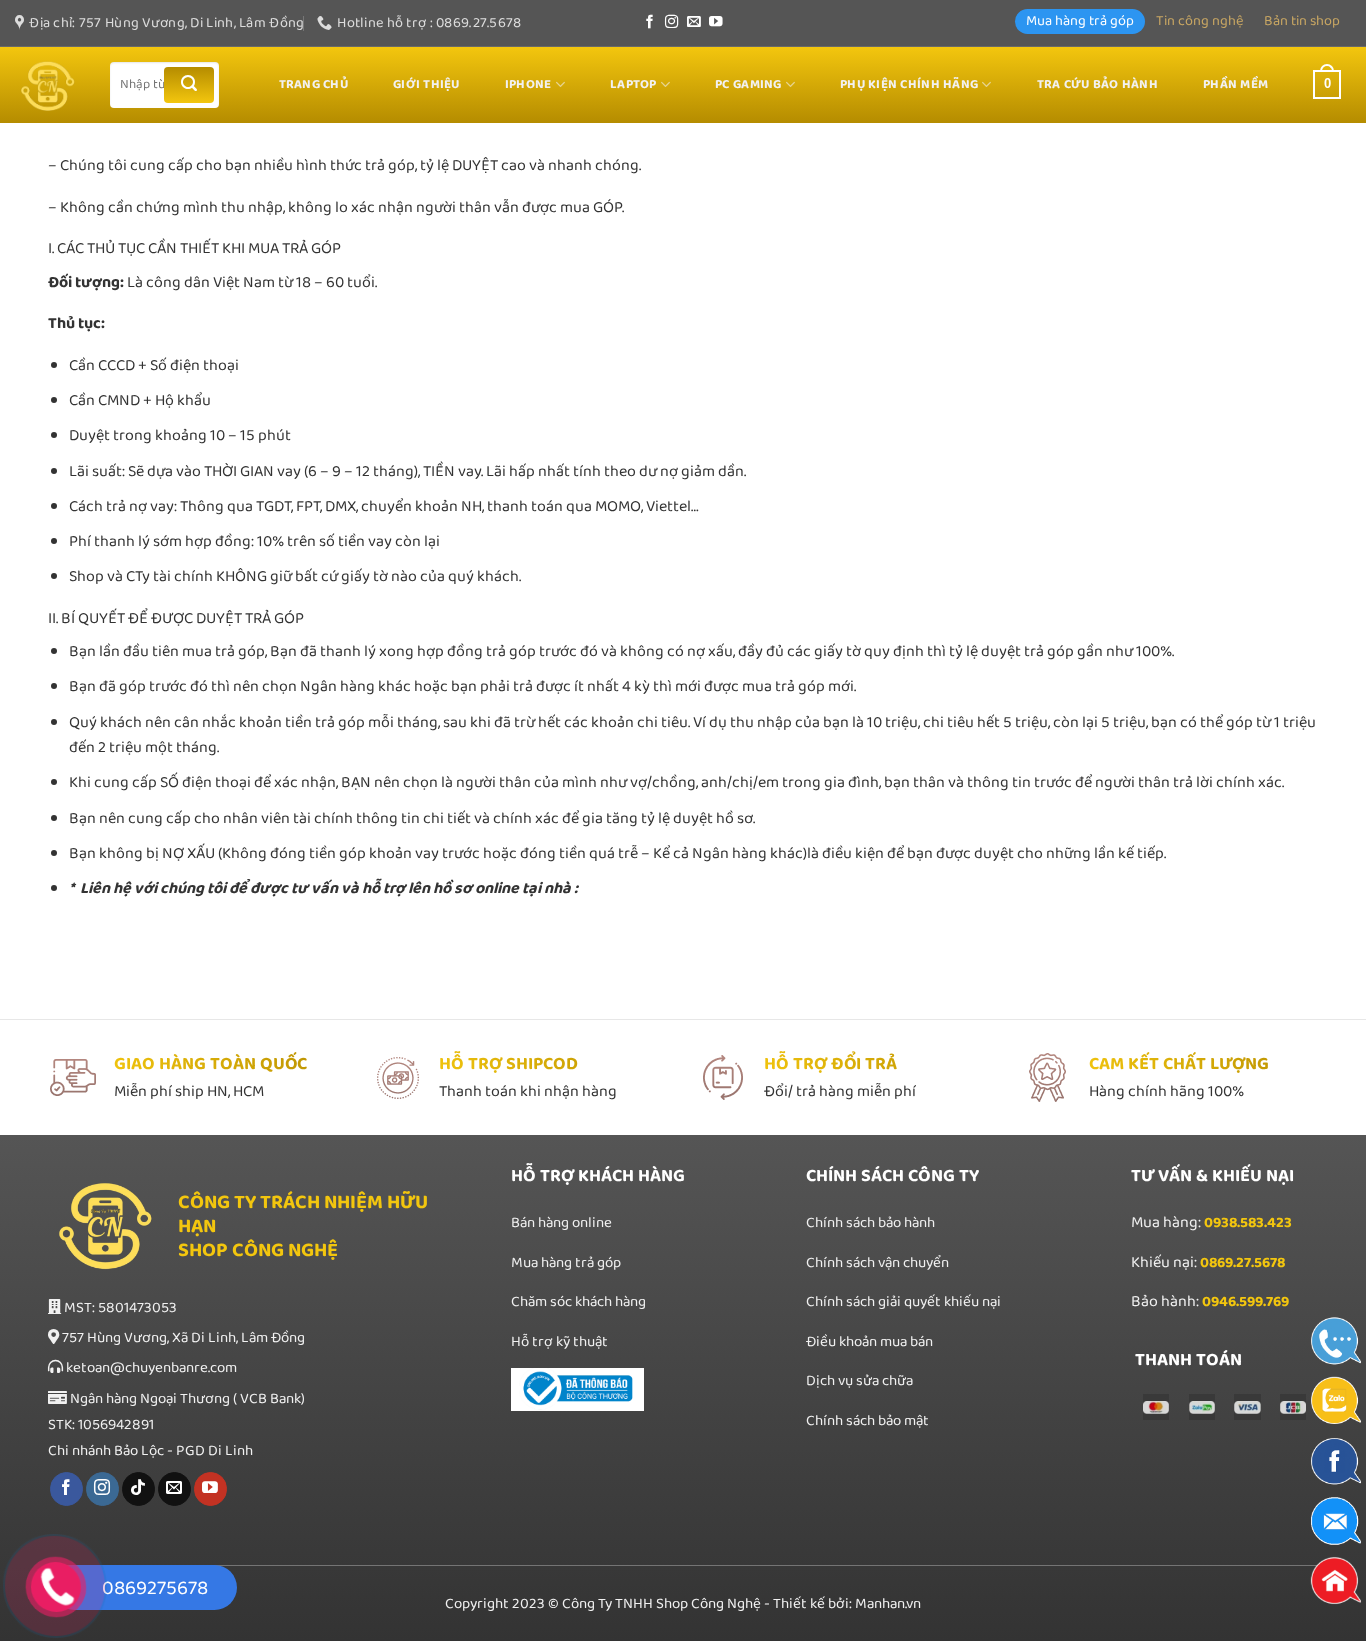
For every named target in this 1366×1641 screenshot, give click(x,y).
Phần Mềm (1235, 84)
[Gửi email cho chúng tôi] (694, 22)
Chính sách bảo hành (870, 1223)
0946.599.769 (1245, 1302)
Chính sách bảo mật (867, 1421)
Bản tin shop (1302, 21)
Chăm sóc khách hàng (578, 1302)
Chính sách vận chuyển (877, 1263)
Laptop (633, 84)
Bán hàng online (561, 1223)
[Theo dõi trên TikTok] (138, 1489)
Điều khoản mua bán (869, 1342)
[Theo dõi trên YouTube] (716, 22)
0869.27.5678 (1242, 1263)
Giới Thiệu (426, 84)
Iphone (528, 84)
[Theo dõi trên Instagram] (672, 22)
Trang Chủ (313, 84)
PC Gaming (748, 84)
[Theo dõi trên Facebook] (650, 22)
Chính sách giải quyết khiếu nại (903, 1302)
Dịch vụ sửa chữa (861, 1381)
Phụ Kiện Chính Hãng (909, 84)
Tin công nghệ (1199, 21)
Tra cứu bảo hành (1097, 84)
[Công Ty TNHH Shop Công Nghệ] (47, 85)
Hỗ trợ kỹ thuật (559, 1342)
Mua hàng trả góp (1080, 21)
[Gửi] (189, 85)
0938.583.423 (1248, 1223)
